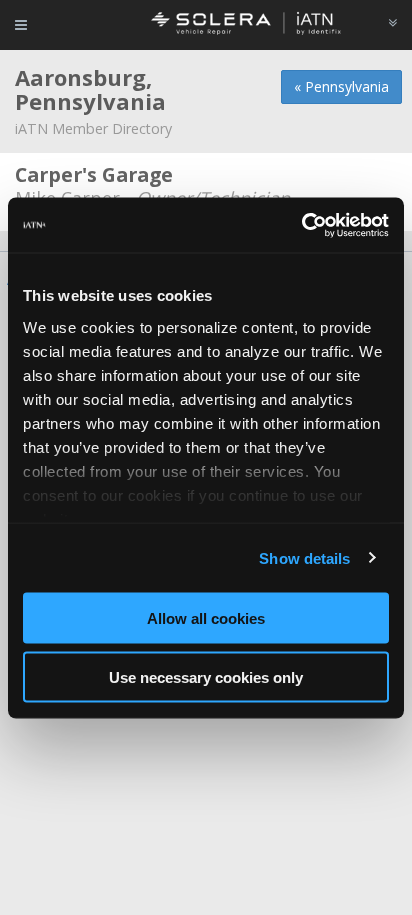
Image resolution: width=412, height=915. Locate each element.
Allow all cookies (206, 618)
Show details (304, 557)
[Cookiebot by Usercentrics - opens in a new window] (301, 225)
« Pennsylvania (341, 86)
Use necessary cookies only (206, 676)
